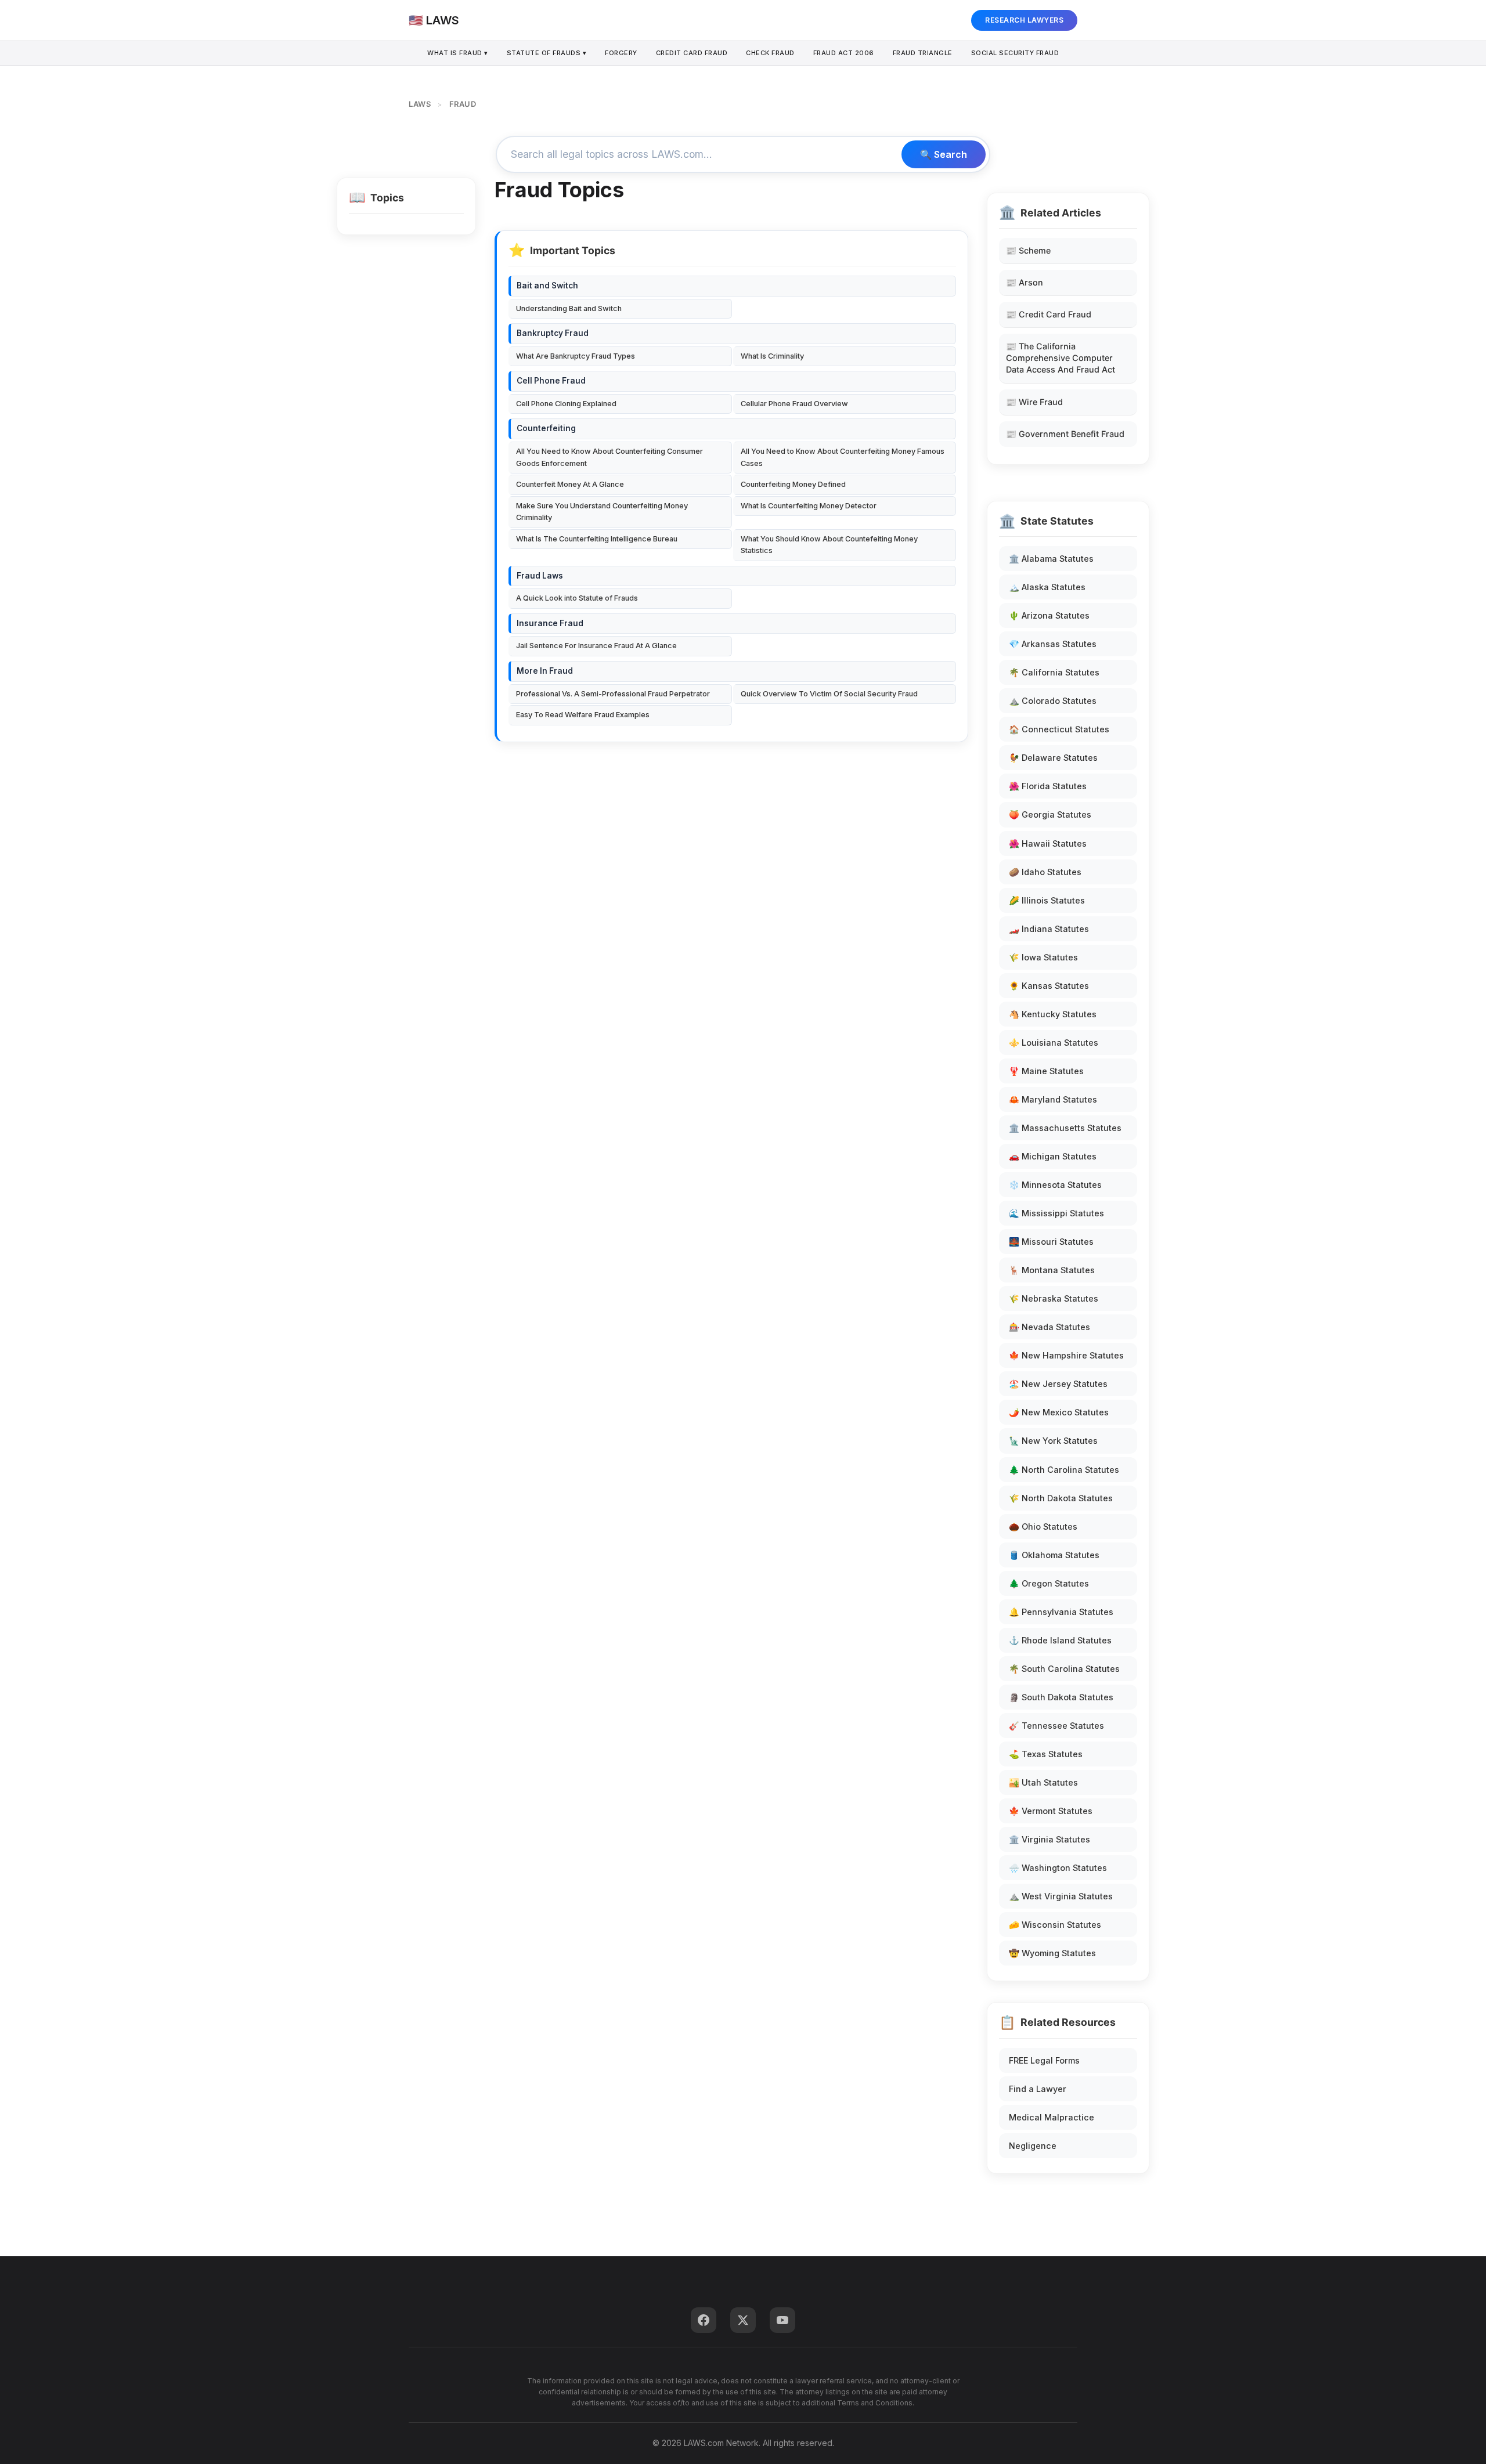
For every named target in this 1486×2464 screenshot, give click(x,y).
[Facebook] (704, 2320)
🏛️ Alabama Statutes (1051, 559)
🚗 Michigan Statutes (1053, 1156)
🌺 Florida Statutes (1048, 786)
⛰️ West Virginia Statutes (1061, 1896)
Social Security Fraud (1015, 53)
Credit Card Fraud (692, 53)
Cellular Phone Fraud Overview (794, 404)
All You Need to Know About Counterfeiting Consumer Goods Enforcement (609, 457)
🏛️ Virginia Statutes (1049, 1839)
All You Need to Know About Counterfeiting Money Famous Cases (843, 457)
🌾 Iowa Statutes (1043, 957)
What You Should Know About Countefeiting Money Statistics (829, 545)
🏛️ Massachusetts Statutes (1065, 1128)
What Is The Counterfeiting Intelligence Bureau (597, 539)
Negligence (1033, 2146)
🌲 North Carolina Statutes (1064, 1470)
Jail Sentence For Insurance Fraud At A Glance (596, 646)
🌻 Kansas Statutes (1049, 986)
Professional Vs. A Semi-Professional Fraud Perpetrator (613, 694)
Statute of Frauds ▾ (547, 53)
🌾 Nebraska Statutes (1054, 1298)
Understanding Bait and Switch (569, 308)
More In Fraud (545, 671)
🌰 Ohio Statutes (1043, 1527)
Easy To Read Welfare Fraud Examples (583, 715)
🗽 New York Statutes (1053, 1441)
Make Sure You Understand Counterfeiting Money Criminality (602, 512)
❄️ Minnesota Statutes (1055, 1185)
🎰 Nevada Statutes (1049, 1327)
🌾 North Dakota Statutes (1061, 1498)
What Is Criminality (772, 356)
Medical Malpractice (1052, 2117)
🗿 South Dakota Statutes (1061, 1697)
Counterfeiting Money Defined (793, 484)
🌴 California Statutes (1054, 672)
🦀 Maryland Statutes (1053, 1099)
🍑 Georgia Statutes (1050, 814)
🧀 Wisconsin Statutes (1055, 1925)
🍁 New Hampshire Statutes (1066, 1355)
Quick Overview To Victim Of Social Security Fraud (829, 694)
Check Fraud (770, 53)
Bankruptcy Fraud (553, 333)
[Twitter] (743, 2320)
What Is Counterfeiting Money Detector (809, 506)
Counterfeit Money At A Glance (570, 484)
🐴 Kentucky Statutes (1053, 1014)
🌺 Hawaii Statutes (1048, 843)
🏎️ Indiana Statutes (1049, 929)
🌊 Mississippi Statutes (1056, 1213)
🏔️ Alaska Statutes (1047, 587)
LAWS (420, 104)
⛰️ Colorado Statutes (1053, 701)
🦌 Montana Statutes (1052, 1270)
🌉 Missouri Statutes (1051, 1242)
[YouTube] (782, 2320)
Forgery (621, 53)
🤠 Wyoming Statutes (1052, 1953)
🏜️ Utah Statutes (1043, 1782)
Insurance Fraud (550, 623)
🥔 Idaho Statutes (1045, 872)
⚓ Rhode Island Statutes (1060, 1640)
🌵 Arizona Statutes (1049, 615)
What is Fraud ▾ (458, 53)
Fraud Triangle (923, 53)
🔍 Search (944, 154)
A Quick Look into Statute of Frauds (577, 598)
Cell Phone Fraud (551, 381)
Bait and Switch (547, 286)
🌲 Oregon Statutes (1049, 1583)
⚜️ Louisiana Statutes (1054, 1043)
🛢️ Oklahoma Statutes (1054, 1555)
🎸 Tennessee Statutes (1056, 1726)
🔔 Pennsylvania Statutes (1061, 1612)
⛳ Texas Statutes (1046, 1754)
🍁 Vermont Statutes (1051, 1811)
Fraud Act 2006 (844, 53)
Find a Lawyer (1038, 2089)
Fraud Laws (540, 576)
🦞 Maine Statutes (1046, 1071)
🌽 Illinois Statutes (1047, 900)
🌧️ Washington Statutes (1058, 1868)
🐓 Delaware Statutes (1053, 758)
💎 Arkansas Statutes (1053, 644)
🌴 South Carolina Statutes (1064, 1669)
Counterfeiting (546, 428)
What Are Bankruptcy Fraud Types (576, 356)
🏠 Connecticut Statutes (1059, 729)
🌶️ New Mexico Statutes (1059, 1412)
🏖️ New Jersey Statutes (1058, 1384)
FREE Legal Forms (1044, 2060)
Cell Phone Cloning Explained (566, 404)
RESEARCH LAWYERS (1024, 20)
